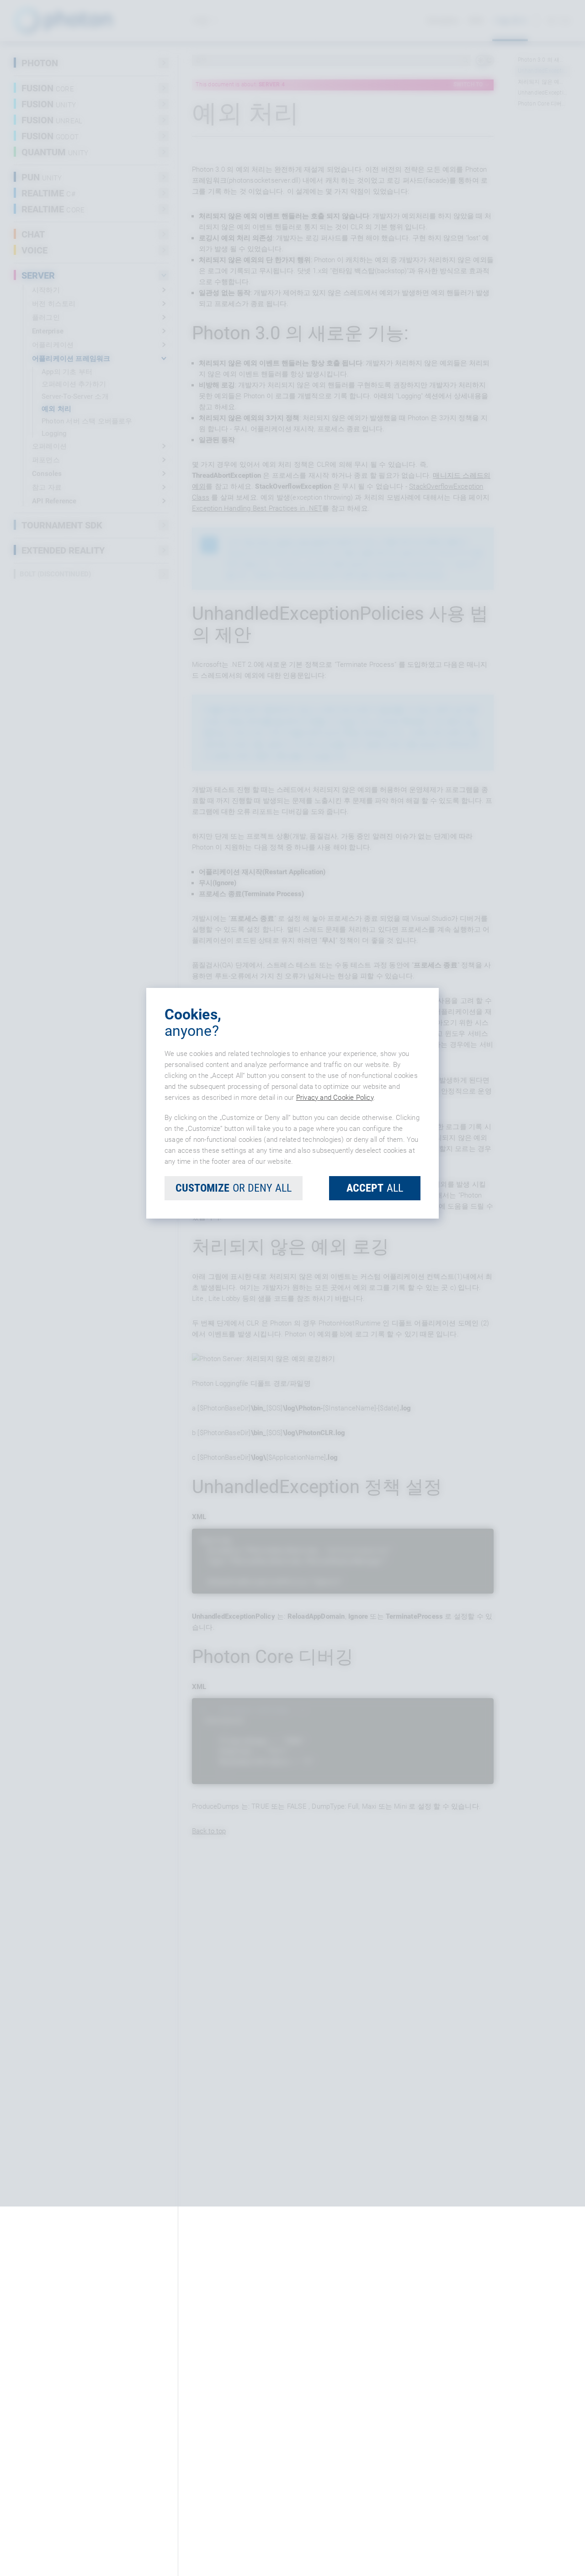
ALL (375, 1372)
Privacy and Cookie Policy (335, 1282)
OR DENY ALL (234, 1372)
